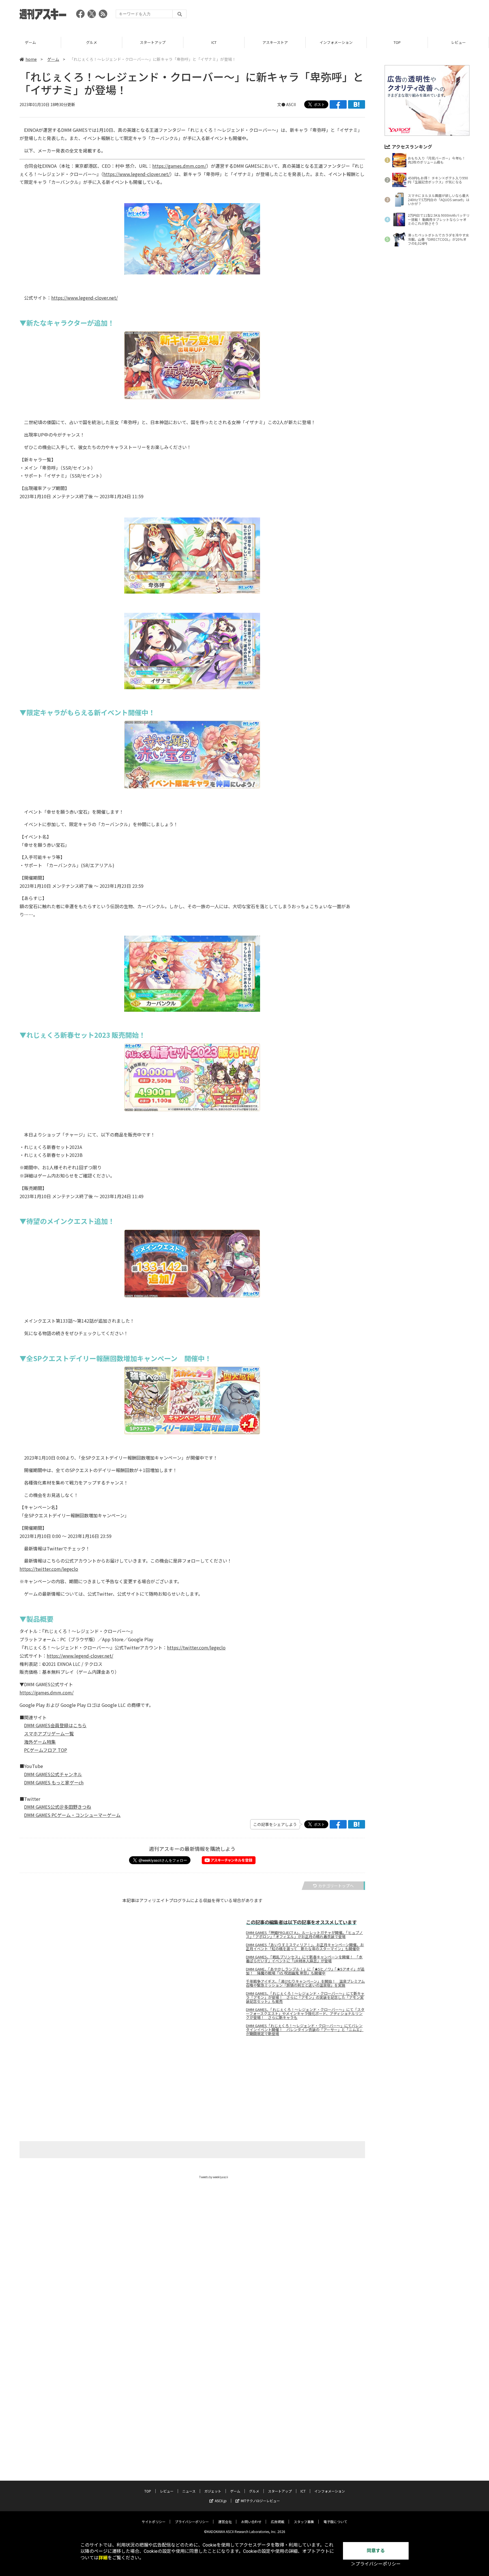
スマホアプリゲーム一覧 (49, 1733)
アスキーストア (214, 42)
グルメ (30, 42)
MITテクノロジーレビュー (260, 2501)
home (31, 59)
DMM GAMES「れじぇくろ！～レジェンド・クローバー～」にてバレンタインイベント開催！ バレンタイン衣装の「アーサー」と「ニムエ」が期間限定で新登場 (305, 2030)
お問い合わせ (251, 2522)
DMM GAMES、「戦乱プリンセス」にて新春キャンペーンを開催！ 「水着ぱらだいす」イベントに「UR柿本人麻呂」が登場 (304, 1959)
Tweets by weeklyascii (214, 2177)
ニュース (458, 42)
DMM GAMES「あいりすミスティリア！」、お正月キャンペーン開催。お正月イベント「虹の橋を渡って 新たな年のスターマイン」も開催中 (305, 1947)
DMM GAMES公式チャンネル (53, 1774)
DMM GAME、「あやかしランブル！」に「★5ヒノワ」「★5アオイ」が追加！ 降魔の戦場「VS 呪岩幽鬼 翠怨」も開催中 (305, 1971)
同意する (376, 2551)
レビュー (397, 42)
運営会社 (225, 2522)
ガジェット (213, 2491)
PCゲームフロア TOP (46, 1750)
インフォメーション (275, 42)
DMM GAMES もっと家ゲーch (54, 1782)
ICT (153, 42)
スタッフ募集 (304, 2522)
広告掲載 (278, 2522)
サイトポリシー (154, 2522)
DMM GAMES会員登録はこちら (55, 1725)
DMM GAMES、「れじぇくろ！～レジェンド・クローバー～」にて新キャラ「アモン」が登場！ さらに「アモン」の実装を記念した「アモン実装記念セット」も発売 (305, 1997)
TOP (336, 42)
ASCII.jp (221, 2501)
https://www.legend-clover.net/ (137, 174)
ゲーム (53, 59)
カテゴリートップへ (336, 1886)
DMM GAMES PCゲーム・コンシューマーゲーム (72, 1815)
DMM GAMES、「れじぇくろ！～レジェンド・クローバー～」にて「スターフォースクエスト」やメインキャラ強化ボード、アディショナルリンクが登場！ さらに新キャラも (305, 2014)
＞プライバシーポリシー (376, 2564)
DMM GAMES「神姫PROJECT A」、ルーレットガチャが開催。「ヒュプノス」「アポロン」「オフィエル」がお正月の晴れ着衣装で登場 (304, 1935)
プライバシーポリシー (192, 2522)
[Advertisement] (366, 16)
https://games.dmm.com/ (179, 166)
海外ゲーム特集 (40, 1742)
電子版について (335, 2522)
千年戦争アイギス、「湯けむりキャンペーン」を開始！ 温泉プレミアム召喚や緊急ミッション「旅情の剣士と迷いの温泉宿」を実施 (305, 1983)
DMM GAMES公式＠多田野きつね (58, 1807)
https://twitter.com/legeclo (49, 1569)
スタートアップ (92, 42)
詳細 (103, 2558)
